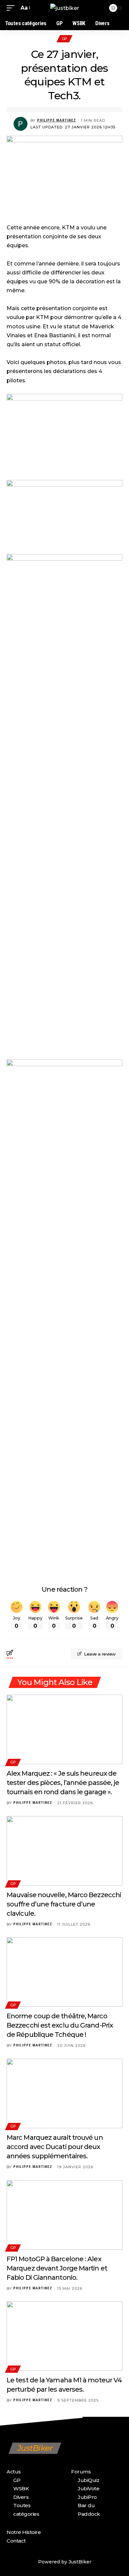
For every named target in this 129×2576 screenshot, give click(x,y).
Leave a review (100, 1654)
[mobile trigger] (12, 8)
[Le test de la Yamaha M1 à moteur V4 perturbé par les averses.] (64, 2336)
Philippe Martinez (57, 120)
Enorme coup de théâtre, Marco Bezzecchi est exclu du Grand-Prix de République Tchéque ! (60, 2025)
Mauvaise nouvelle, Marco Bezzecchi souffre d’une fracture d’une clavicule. (64, 1904)
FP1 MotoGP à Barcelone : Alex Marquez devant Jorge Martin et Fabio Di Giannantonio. (57, 2268)
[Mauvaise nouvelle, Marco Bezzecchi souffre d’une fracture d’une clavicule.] (64, 1851)
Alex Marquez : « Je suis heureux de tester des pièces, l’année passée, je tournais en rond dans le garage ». (63, 1783)
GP (64, 39)
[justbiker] (65, 8)
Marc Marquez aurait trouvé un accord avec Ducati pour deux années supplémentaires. (55, 2147)
